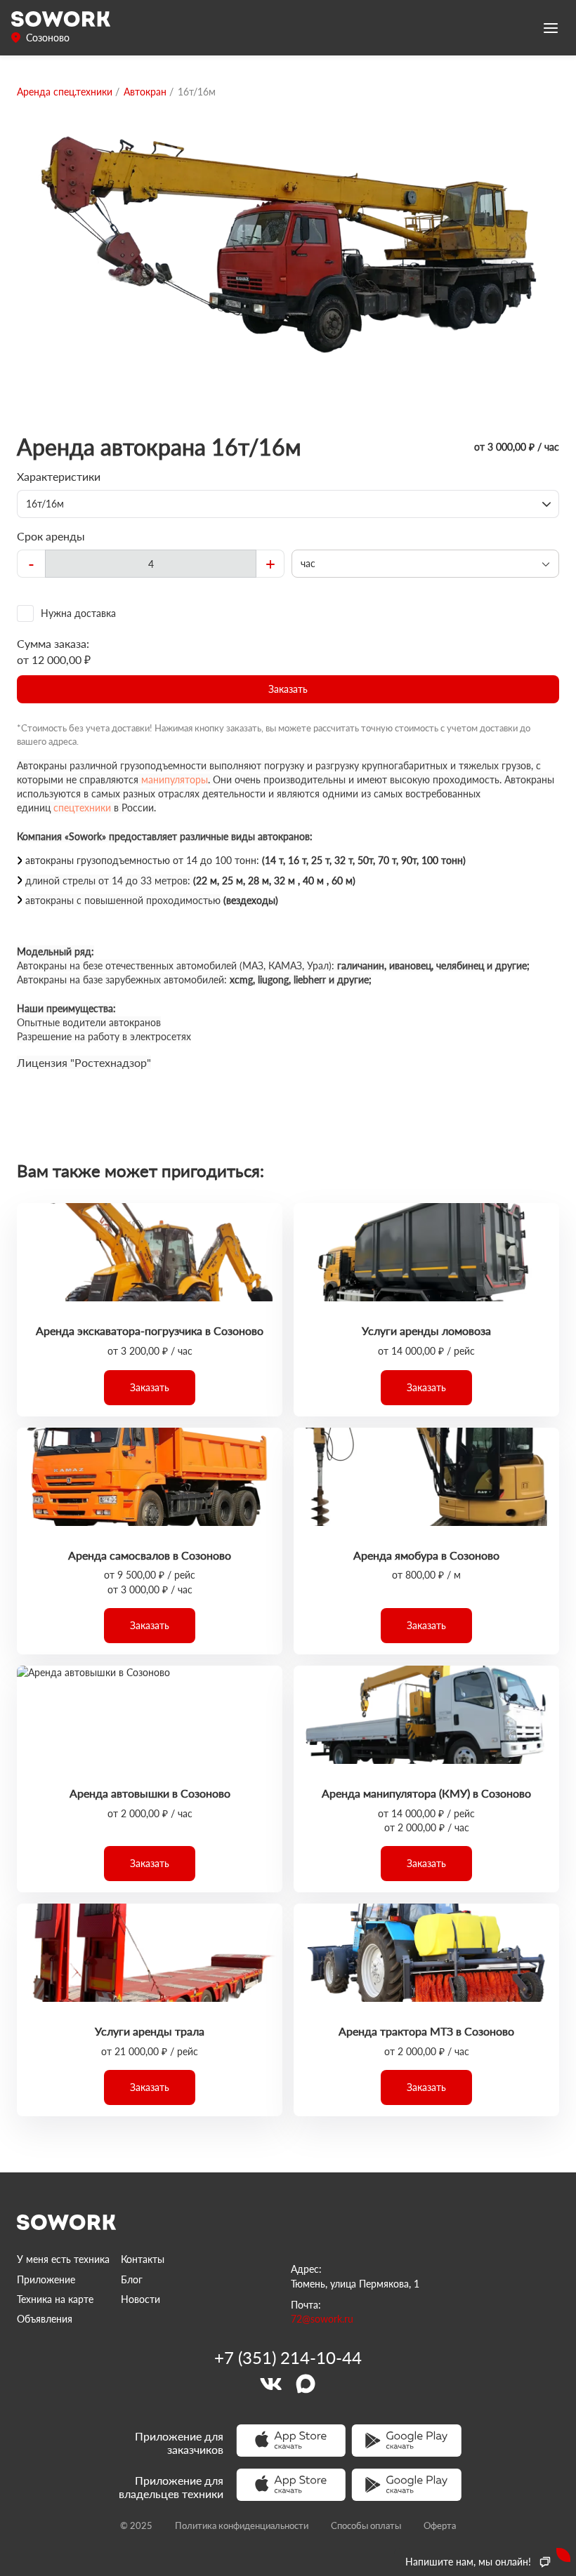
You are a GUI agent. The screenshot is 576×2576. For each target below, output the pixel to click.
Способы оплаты (366, 2525)
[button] (288, 689)
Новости (140, 2299)
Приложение (46, 2279)
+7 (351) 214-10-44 (288, 2358)
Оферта (440, 2525)
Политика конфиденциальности (242, 2525)
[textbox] (151, 564)
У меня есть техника (63, 2259)
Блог (132, 2279)
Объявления (45, 2319)
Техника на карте (55, 2299)
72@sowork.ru (322, 2319)
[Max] (306, 2384)
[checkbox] (288, 613)
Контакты (143, 2259)
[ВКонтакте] (270, 2384)
